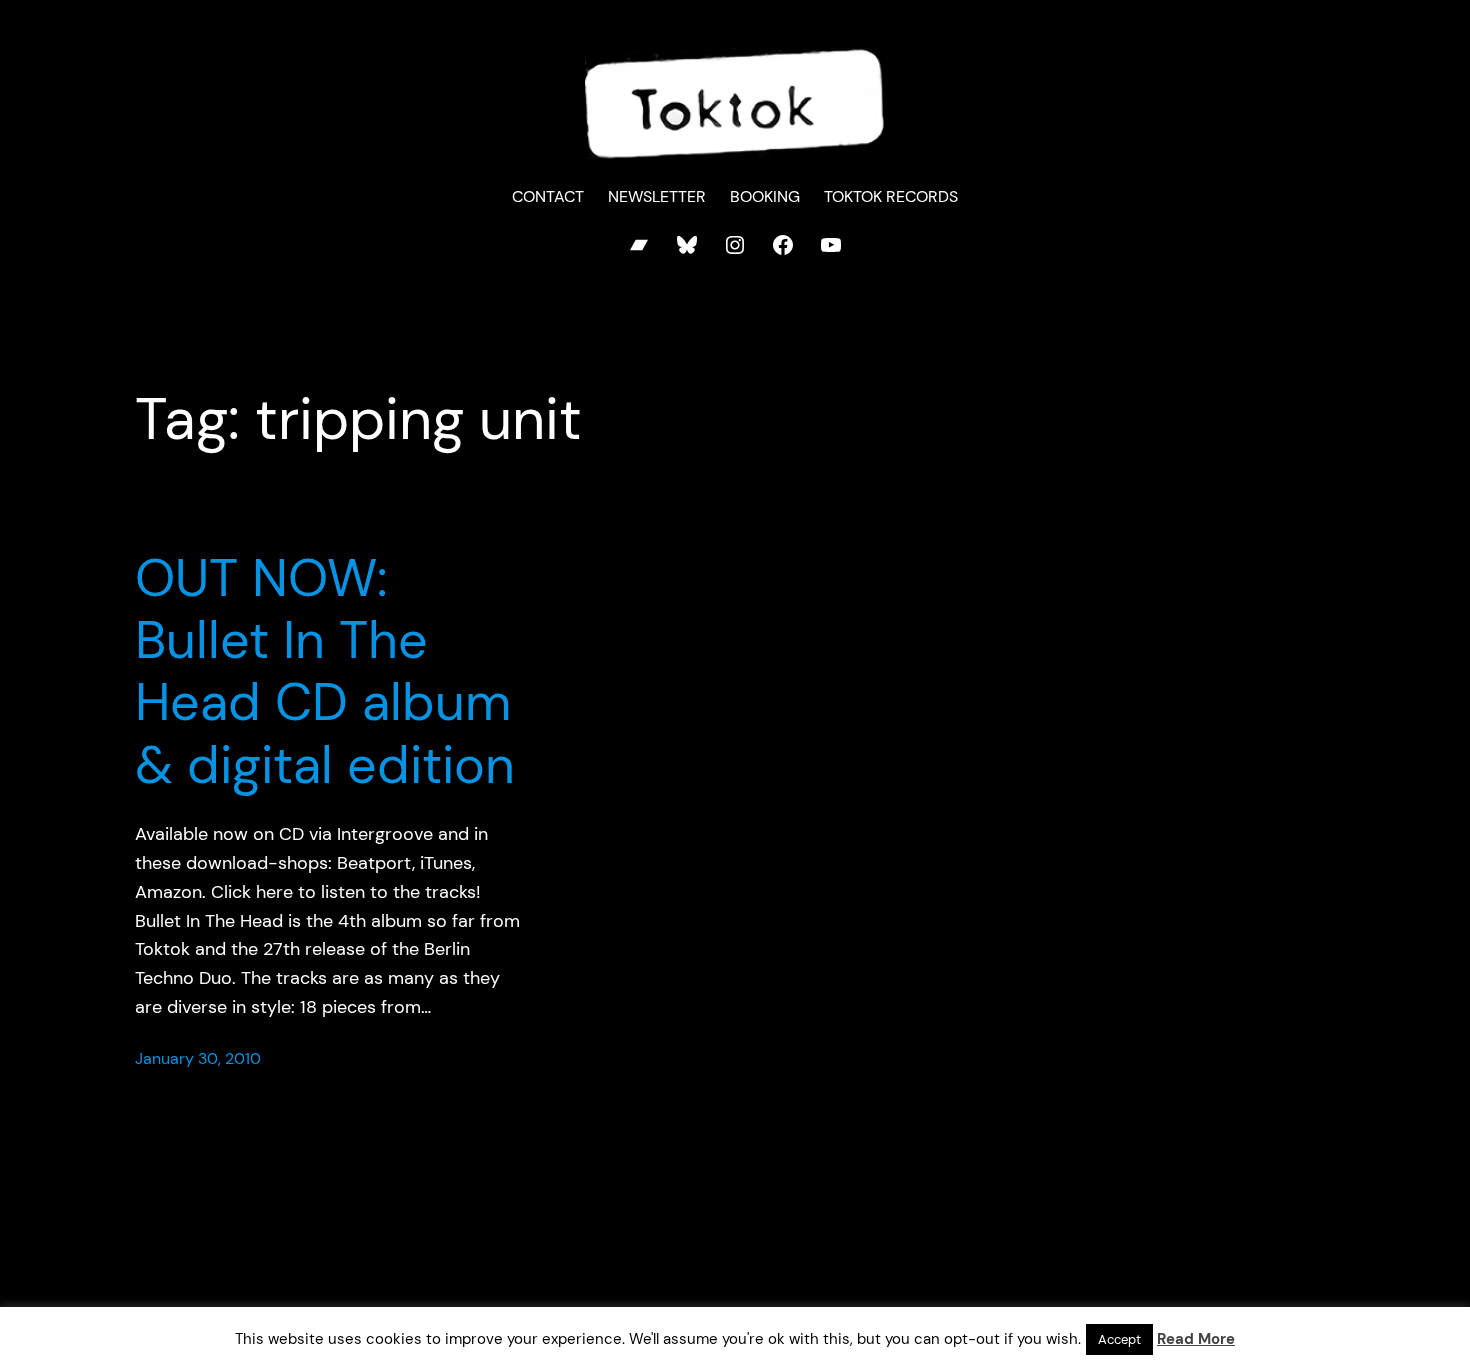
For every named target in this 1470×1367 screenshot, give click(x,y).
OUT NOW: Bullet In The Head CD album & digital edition (325, 672)
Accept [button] (1119, 1339)
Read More (1196, 1339)
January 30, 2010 (198, 1058)
